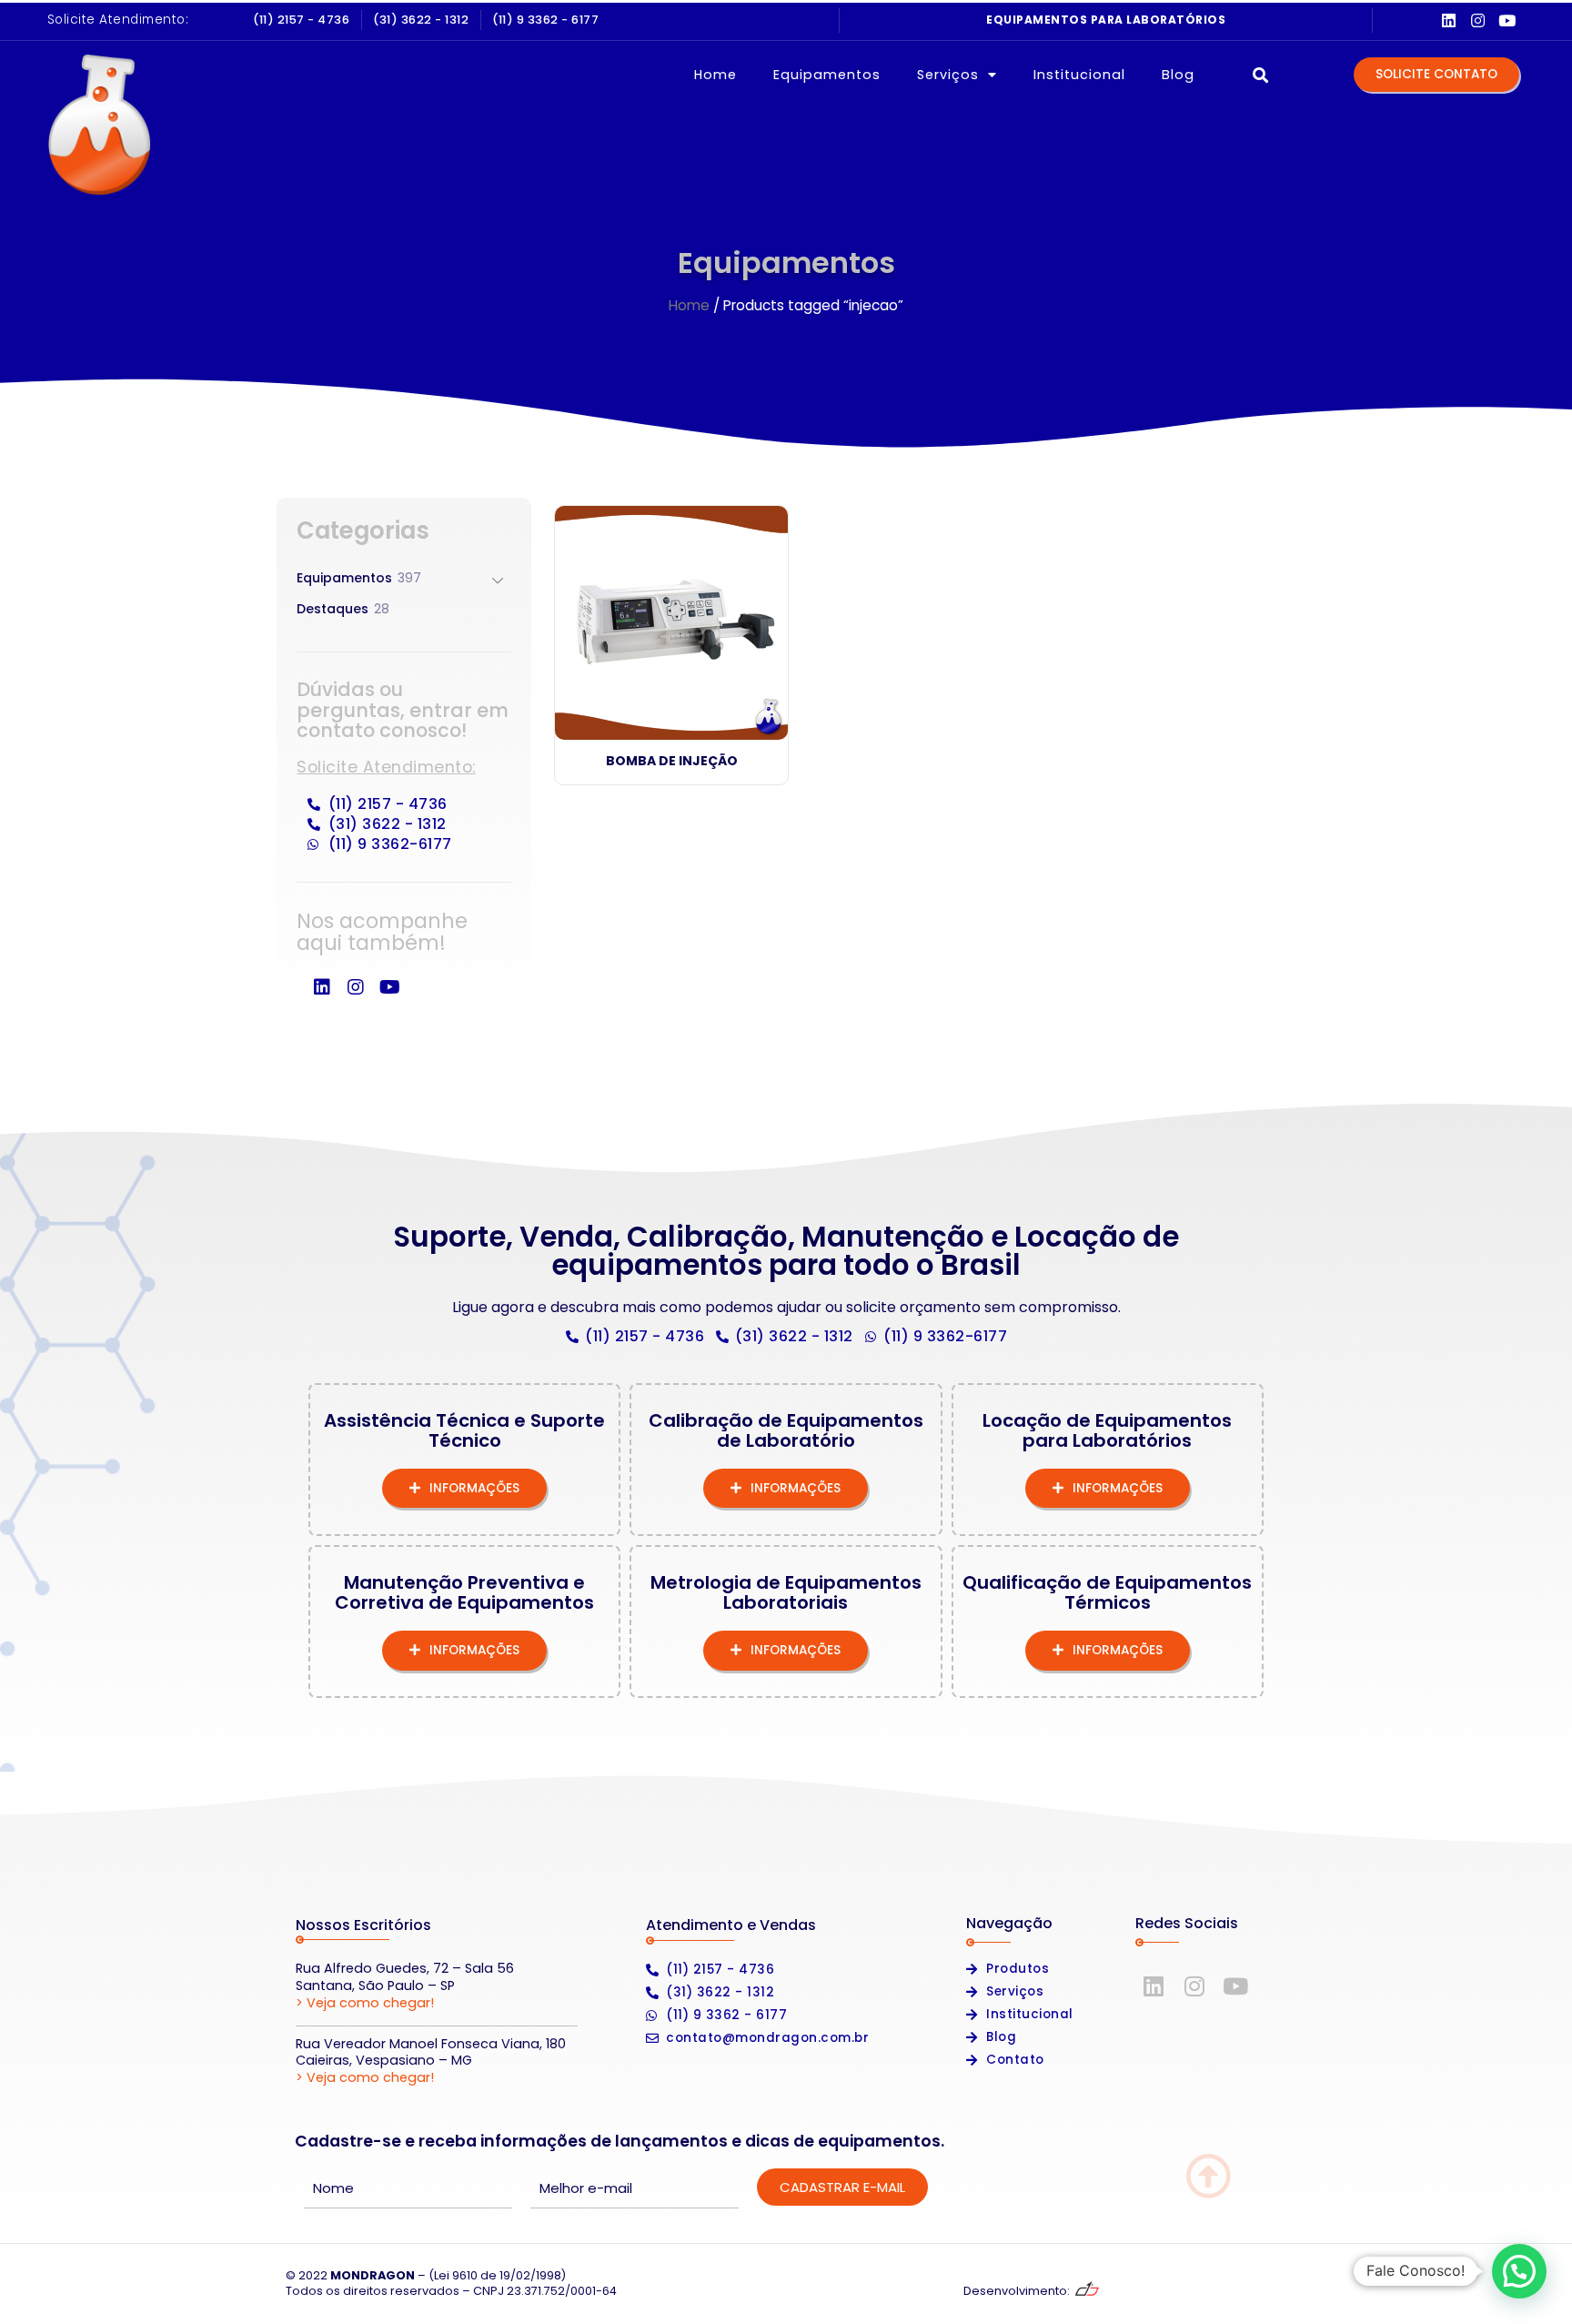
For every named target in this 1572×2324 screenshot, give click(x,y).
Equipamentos (827, 75)
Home (715, 75)
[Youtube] (1507, 20)
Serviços (948, 75)
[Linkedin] (1449, 20)
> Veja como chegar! (365, 2003)
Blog (1178, 75)
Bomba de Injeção (672, 761)
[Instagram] (1478, 20)
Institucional (1079, 75)
